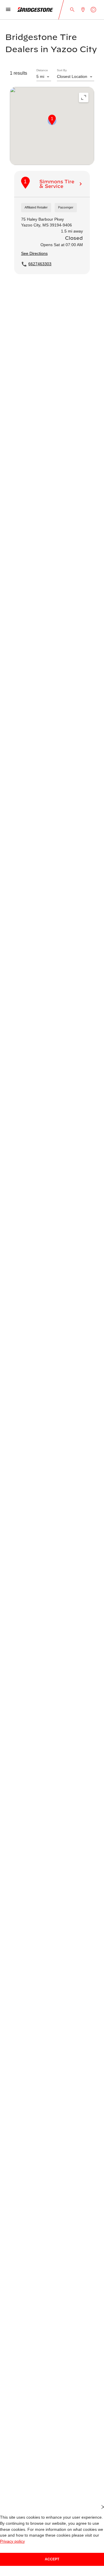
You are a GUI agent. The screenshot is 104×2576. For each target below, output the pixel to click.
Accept (52, 2559)
